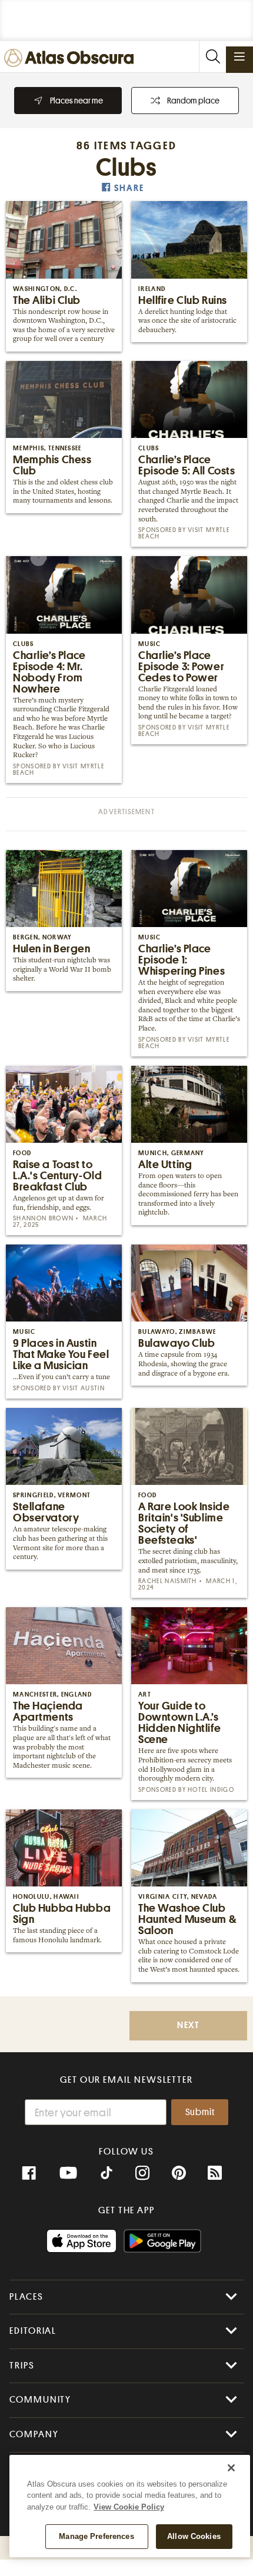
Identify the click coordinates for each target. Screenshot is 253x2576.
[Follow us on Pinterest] (179, 2173)
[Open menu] (239, 56)
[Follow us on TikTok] (106, 2174)
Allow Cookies (194, 2536)
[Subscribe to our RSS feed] (215, 2173)
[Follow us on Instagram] (142, 2173)
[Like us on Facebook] (29, 2173)
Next (188, 2025)
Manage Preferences (96, 2536)
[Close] (231, 2468)
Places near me (76, 101)
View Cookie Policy (129, 2507)
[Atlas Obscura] (72, 58)
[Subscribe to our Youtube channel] (68, 2173)
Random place (193, 101)
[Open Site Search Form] (212, 57)
